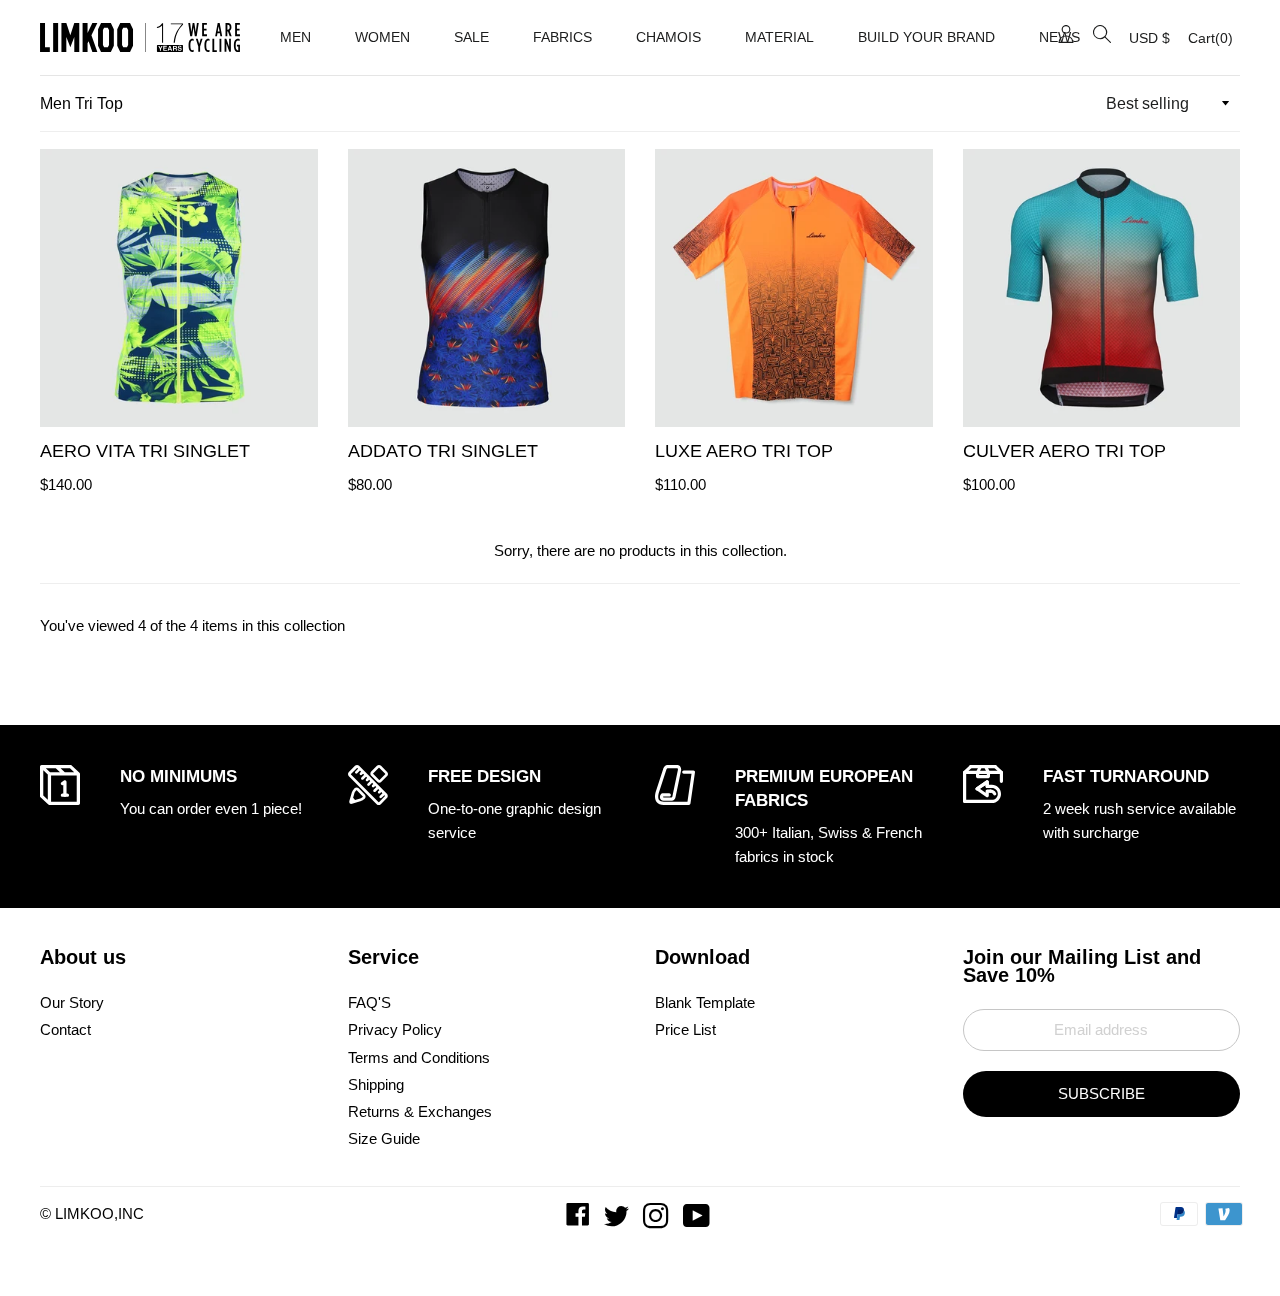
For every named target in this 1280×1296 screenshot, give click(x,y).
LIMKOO (84, 1213)
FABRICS (562, 37)
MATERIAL (779, 37)
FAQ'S (369, 1002)
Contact (65, 1029)
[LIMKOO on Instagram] (658, 1220)
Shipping (376, 1084)
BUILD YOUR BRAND (926, 37)
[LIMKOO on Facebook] (580, 1220)
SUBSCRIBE (1101, 1093)
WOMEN (382, 37)
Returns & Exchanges (420, 1111)
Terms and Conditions (419, 1057)
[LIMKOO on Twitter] (618, 1220)
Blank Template (705, 1002)
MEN (295, 37)
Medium (76, 404)
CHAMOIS (668, 37)
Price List (685, 1029)
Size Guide (384, 1138)
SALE (471, 37)
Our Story (72, 1002)
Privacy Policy (395, 1029)
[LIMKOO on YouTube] (698, 1220)
